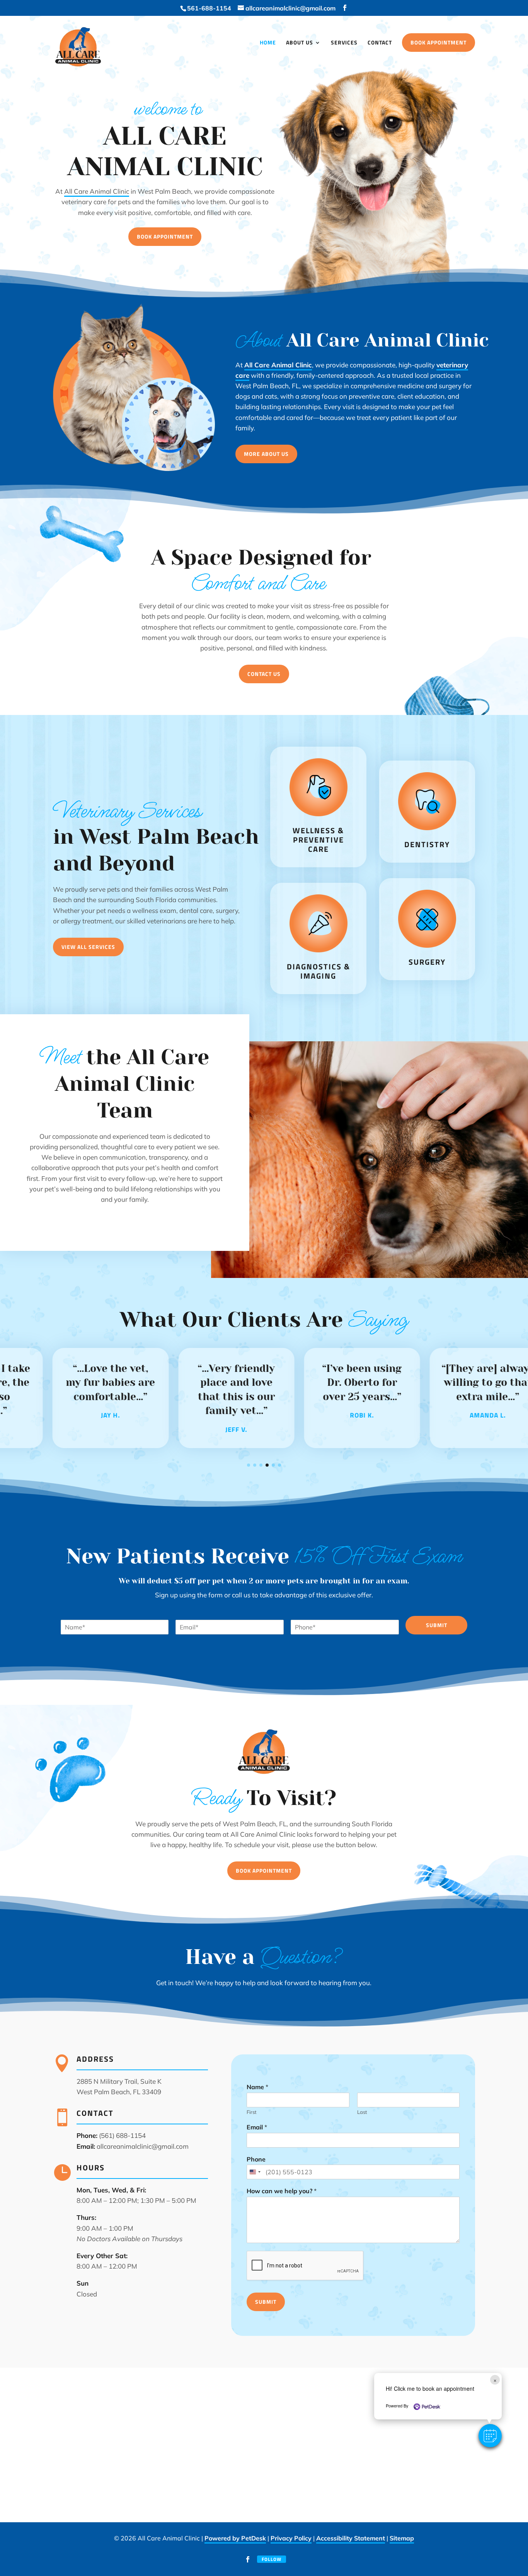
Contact (380, 43)
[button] (490, 2436)
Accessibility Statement (351, 2538)
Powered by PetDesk (235, 2538)
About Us (300, 43)
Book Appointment (439, 42)
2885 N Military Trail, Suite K (119, 2081)
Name (257, 2087)
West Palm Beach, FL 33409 (119, 2092)
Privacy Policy (291, 2538)
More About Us (266, 454)
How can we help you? (282, 2191)
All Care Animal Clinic (97, 191)
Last (362, 2112)
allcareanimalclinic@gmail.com (143, 2146)
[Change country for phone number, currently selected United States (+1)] (255, 2172)
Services (344, 43)
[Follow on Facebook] (248, 2559)
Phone (256, 2159)
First (252, 2112)
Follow (272, 2559)
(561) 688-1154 (122, 2135)
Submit (437, 1625)
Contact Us (264, 674)
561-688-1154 (209, 8)
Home (268, 43)
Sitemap (402, 2538)
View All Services (88, 947)
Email (257, 2127)
